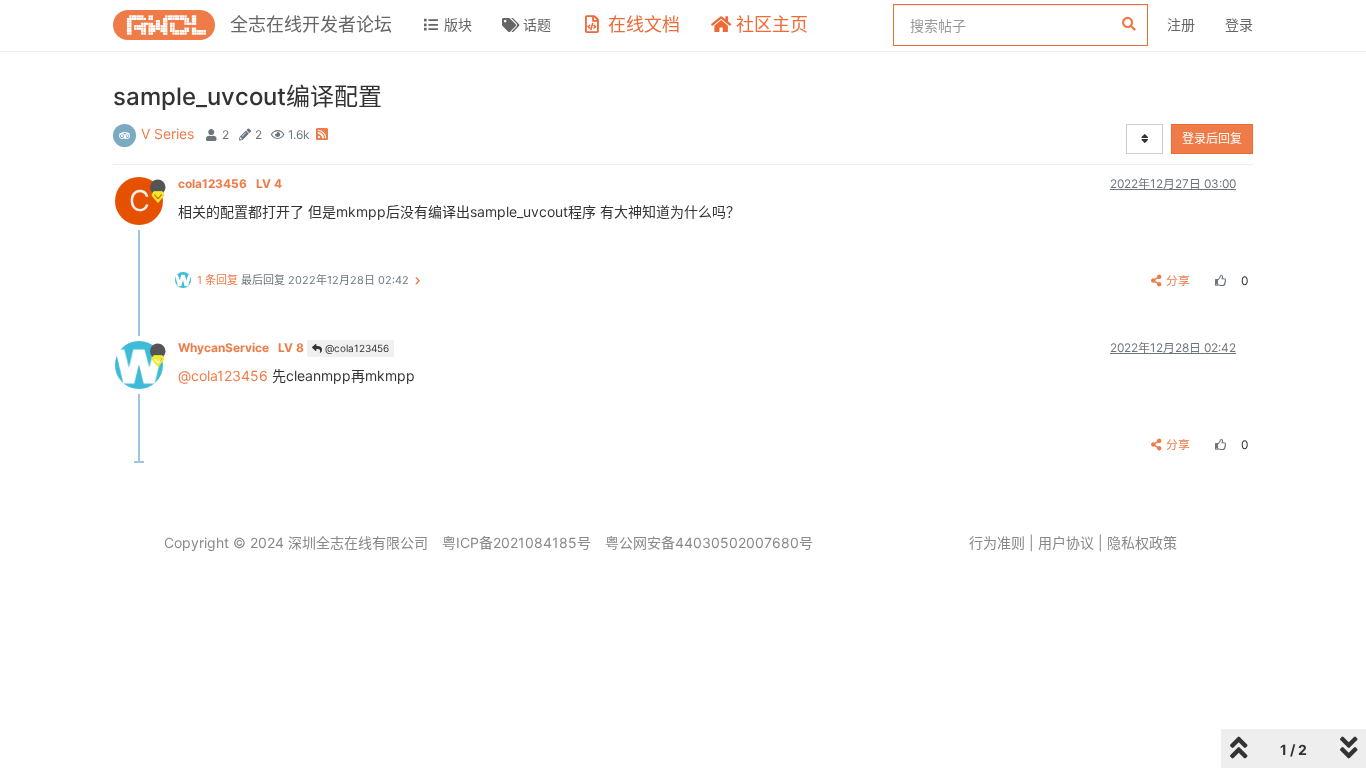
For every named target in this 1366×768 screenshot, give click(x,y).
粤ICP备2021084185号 (516, 542)
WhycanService (241, 347)
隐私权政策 (1142, 542)
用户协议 (1066, 542)
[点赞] (1218, 280)
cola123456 (230, 183)
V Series (167, 133)
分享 (1178, 280)
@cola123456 (355, 348)
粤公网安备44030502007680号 (709, 542)
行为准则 (997, 542)
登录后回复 (1212, 138)
